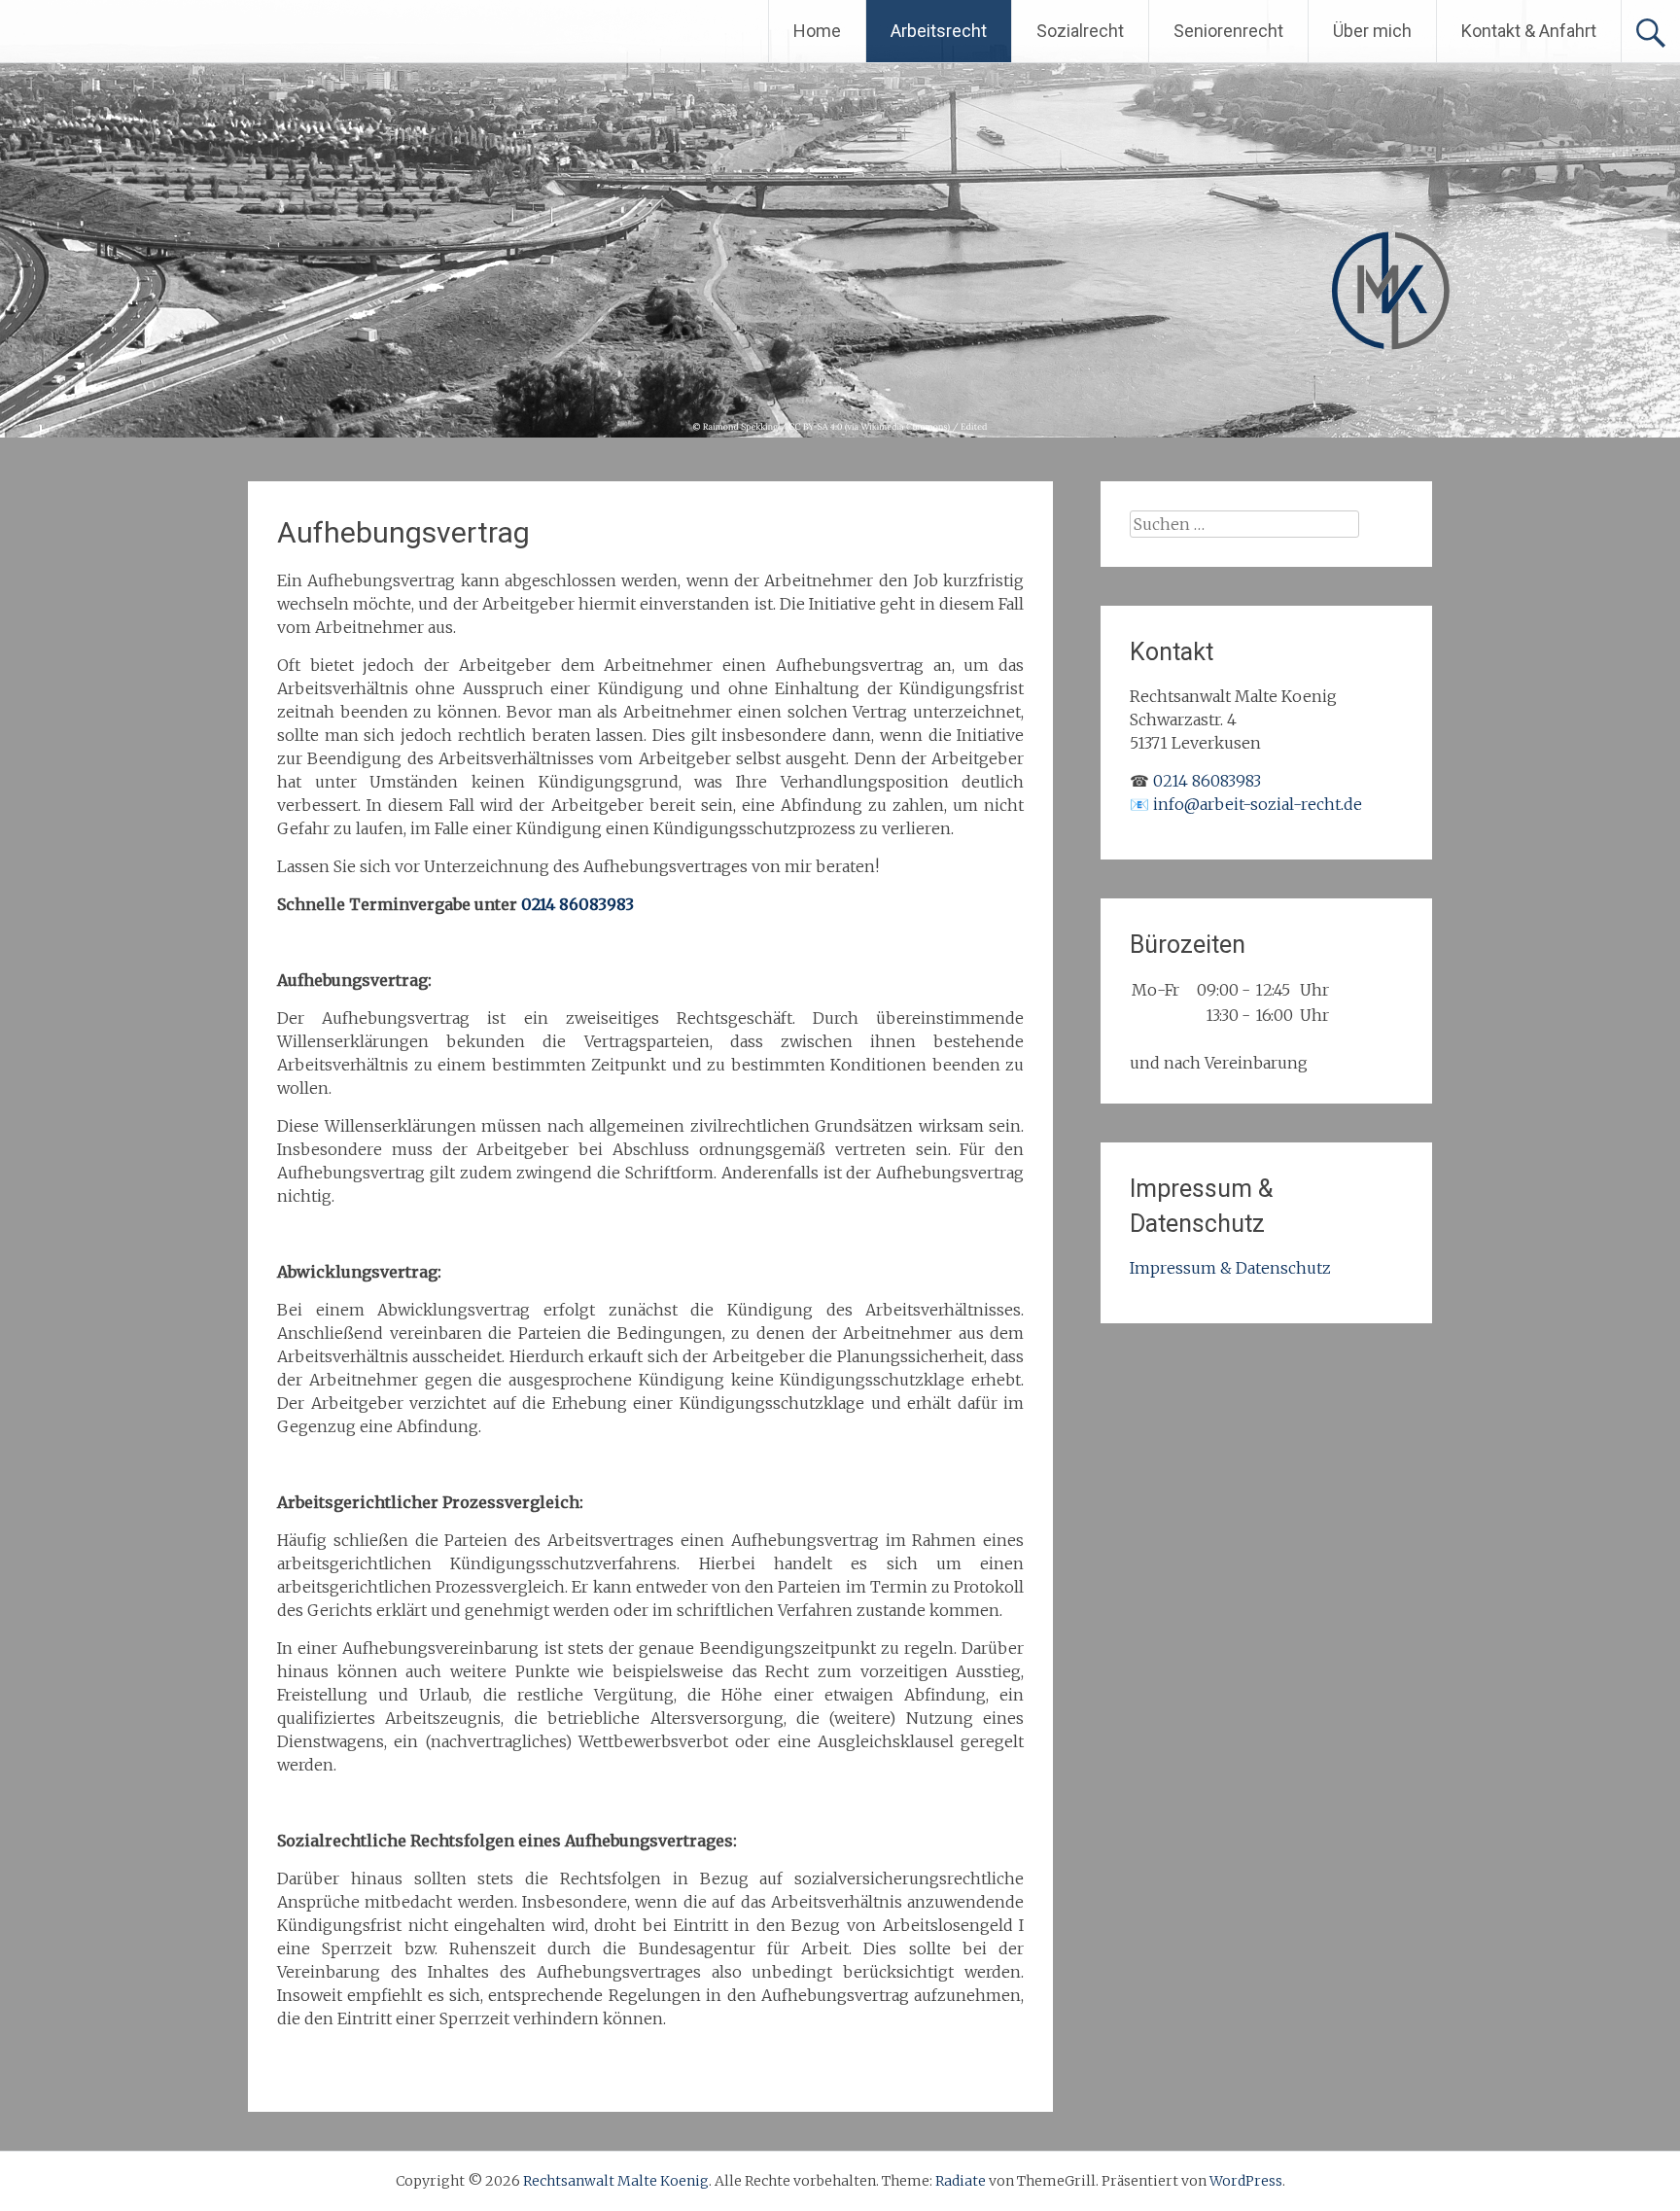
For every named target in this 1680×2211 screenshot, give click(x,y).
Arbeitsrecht (939, 31)
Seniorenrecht (1228, 31)
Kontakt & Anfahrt (1529, 31)
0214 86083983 (577, 904)
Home (817, 31)
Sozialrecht (1080, 31)
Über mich (1372, 31)
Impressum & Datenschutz (1230, 1268)
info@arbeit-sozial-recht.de (1258, 804)
